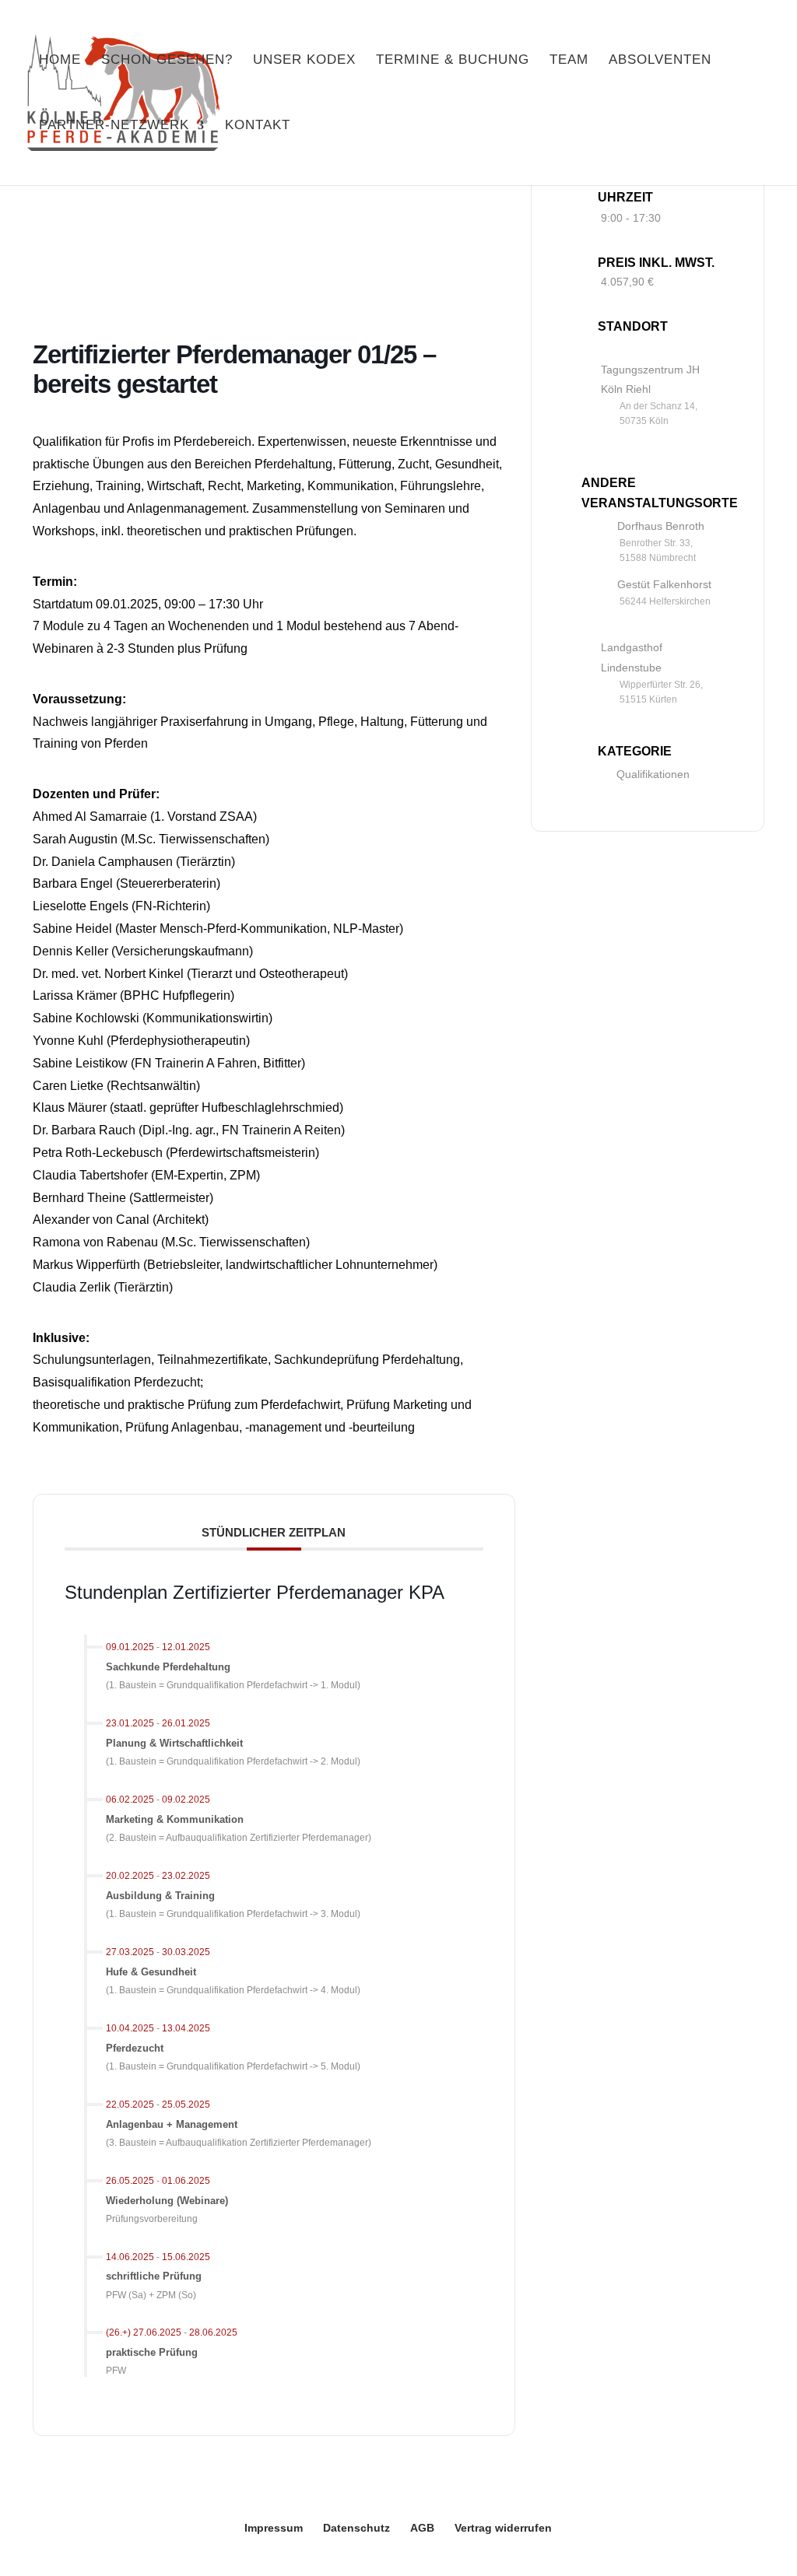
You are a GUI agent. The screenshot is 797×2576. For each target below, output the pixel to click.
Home (60, 61)
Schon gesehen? (167, 61)
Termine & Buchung (453, 61)
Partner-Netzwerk (114, 126)
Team (569, 61)
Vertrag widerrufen (503, 2528)
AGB (422, 2528)
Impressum (274, 2528)
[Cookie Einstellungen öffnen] (34, 2556)
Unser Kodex (304, 61)
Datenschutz (356, 2528)
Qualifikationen (653, 774)
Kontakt (258, 126)
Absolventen (660, 61)
